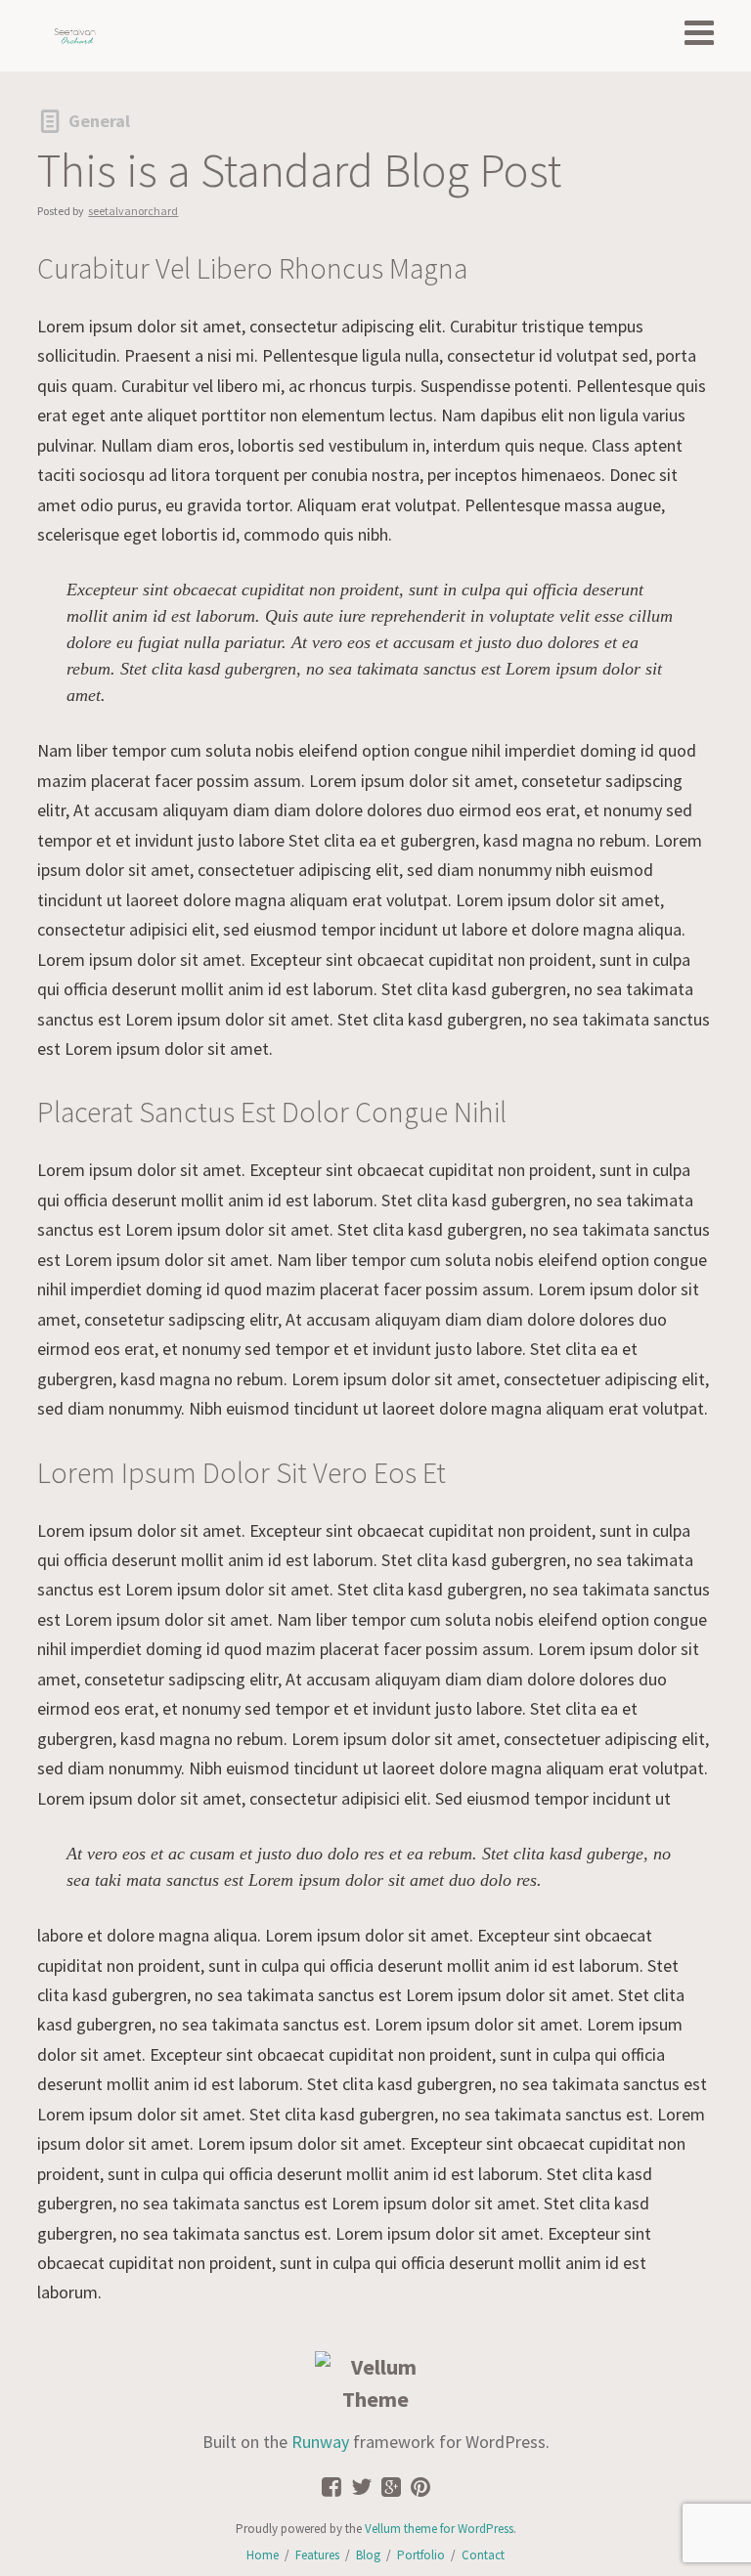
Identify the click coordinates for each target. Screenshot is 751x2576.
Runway (320, 2442)
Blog (368, 2555)
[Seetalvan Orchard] (75, 36)
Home (263, 2555)
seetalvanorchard (133, 211)
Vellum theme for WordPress (439, 2529)
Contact (483, 2555)
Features (317, 2555)
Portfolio (421, 2555)
